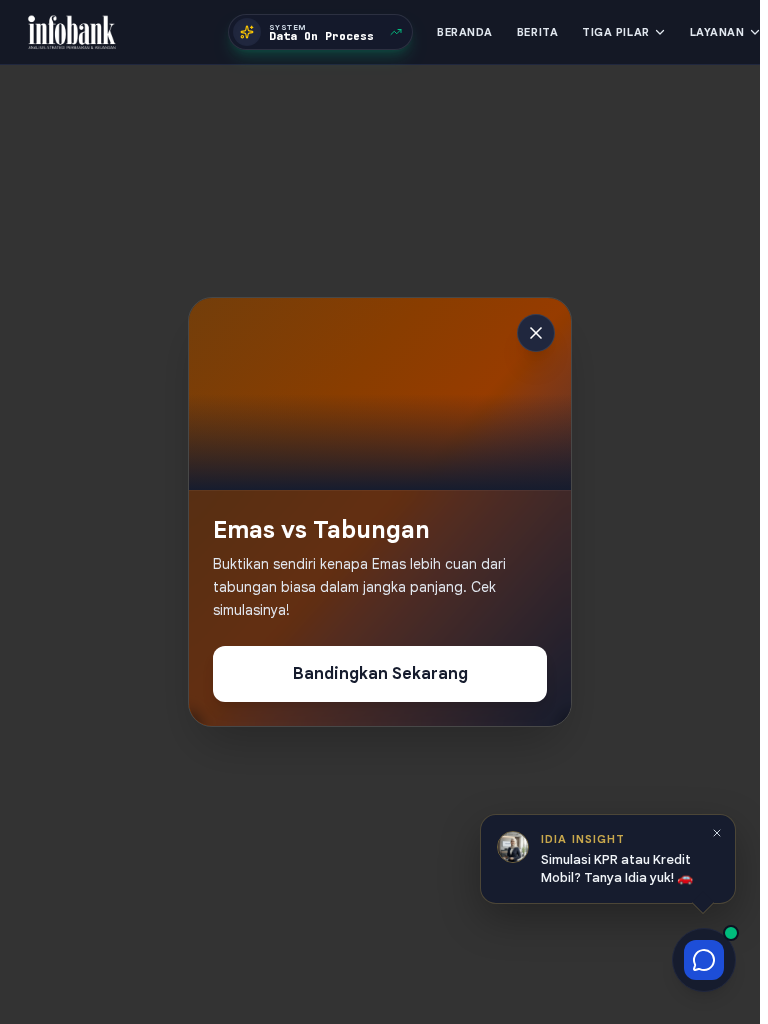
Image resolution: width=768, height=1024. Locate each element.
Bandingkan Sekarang (380, 674)
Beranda (465, 32)
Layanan (717, 32)
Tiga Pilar (616, 32)
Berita (537, 32)
